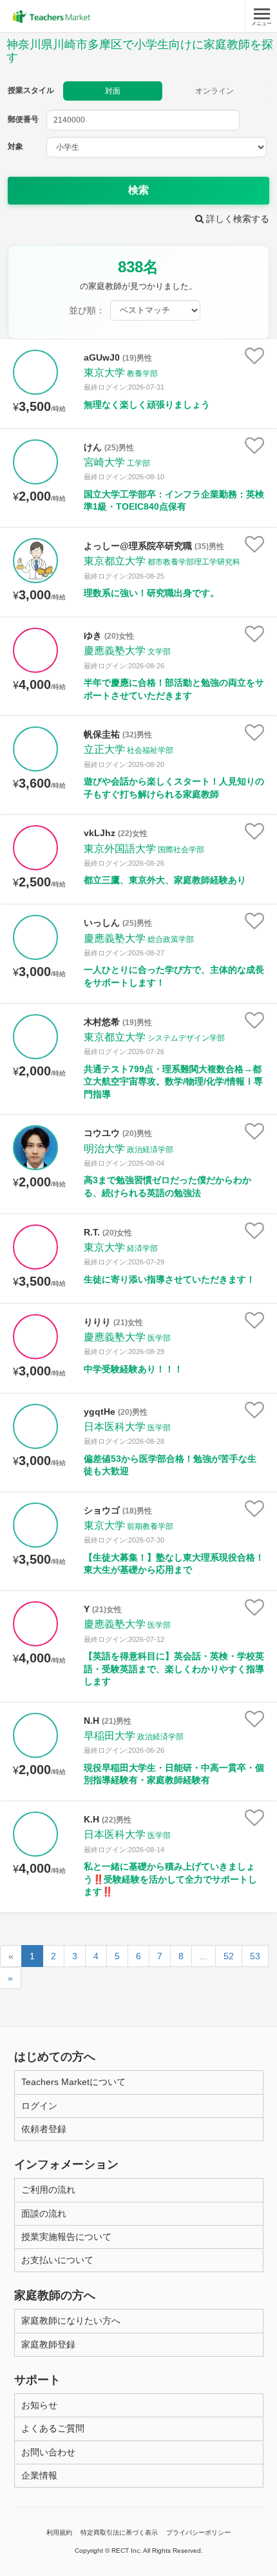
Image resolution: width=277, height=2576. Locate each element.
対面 (113, 91)
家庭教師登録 (48, 2344)
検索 (138, 190)
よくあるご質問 (53, 2428)
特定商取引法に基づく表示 (119, 2532)
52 (229, 1956)
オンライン (215, 91)
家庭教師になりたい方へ (71, 2321)
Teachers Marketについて (73, 2082)
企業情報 (39, 2475)
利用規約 (59, 2532)
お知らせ (39, 2405)
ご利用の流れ (48, 2190)
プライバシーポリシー (198, 2532)
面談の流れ (44, 2213)
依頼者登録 (44, 2129)
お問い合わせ (48, 2452)
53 (255, 1956)
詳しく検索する (236, 219)
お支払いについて (57, 2260)
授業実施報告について (66, 2237)
